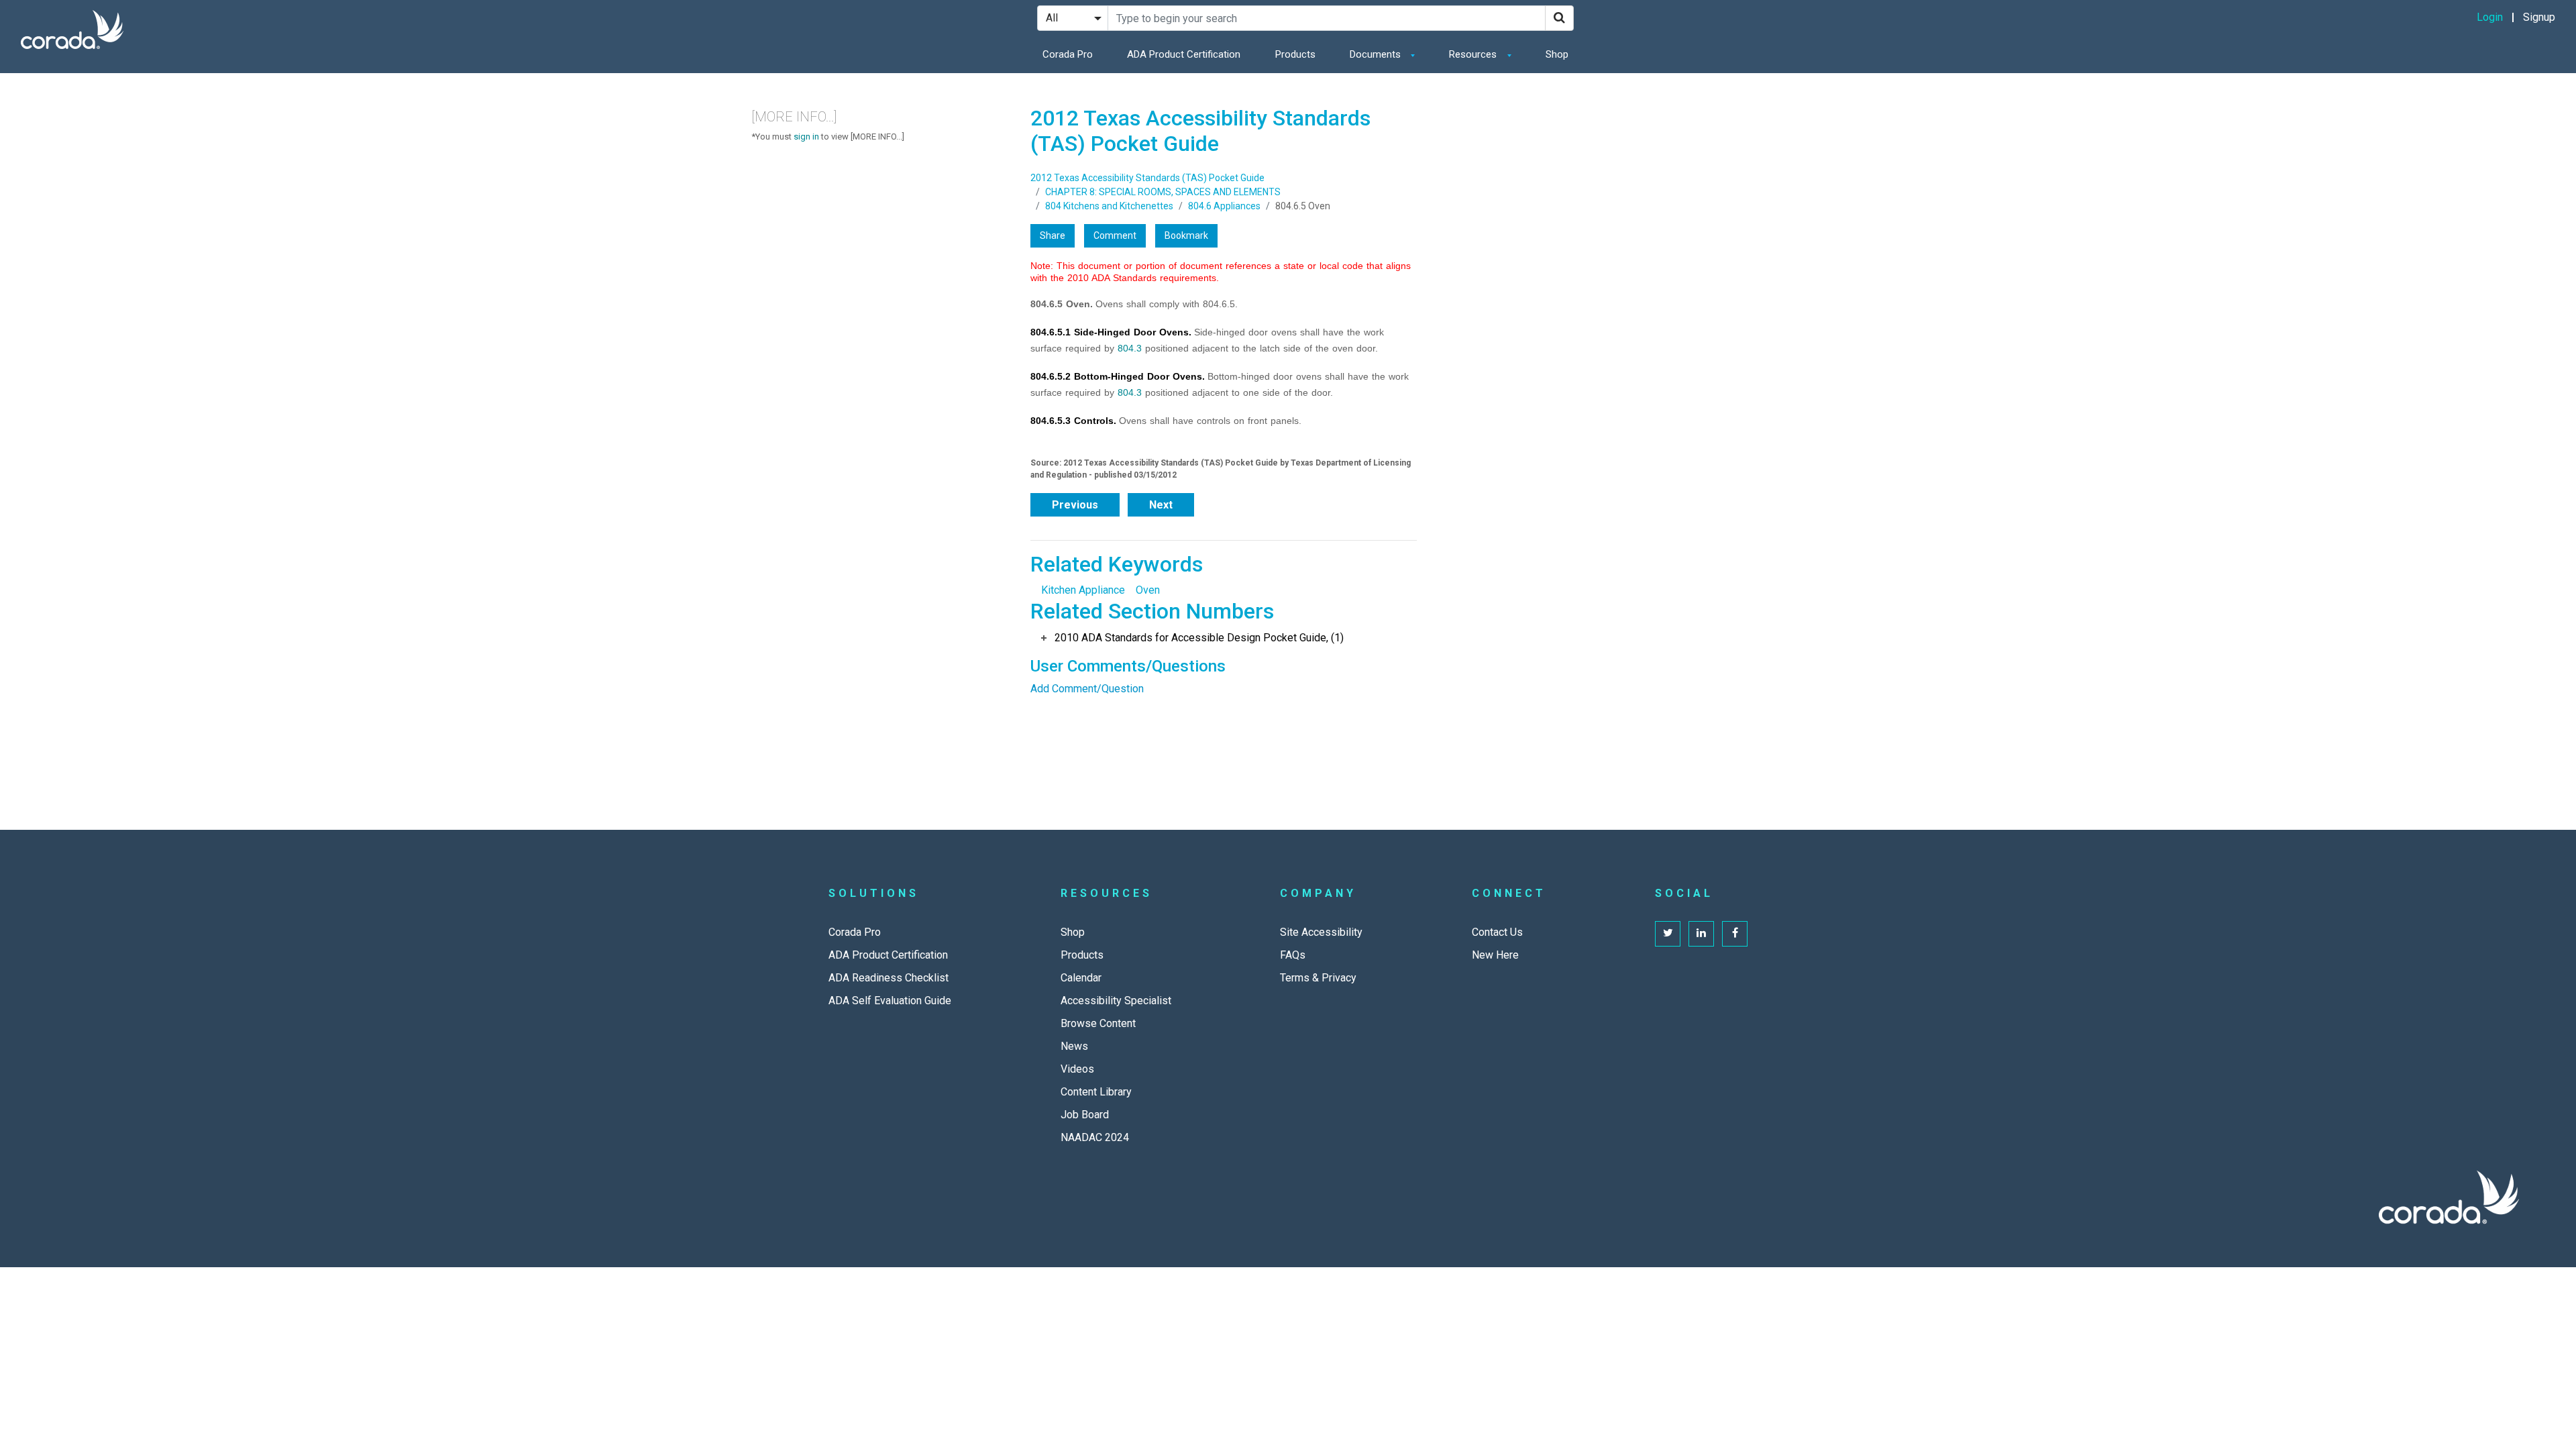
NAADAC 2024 (1095, 1137)
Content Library (1096, 1092)
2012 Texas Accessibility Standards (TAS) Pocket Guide (1147, 178)
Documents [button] (1377, 54)
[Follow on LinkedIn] (1701, 934)
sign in (806, 137)
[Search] (1559, 18)
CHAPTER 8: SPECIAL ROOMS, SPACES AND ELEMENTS (1163, 192)
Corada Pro (1068, 54)
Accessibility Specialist (1116, 1001)
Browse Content (1098, 1023)
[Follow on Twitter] (1668, 934)
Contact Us (1497, 932)
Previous (1075, 505)
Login (2490, 17)
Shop (1557, 54)
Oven (1148, 590)
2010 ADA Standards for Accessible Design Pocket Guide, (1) (1199, 638)
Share (1053, 235)
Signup (2539, 17)
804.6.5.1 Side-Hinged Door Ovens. (1111, 332)
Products (1295, 54)
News (1074, 1046)
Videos (1077, 1069)
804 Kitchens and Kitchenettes (1109, 206)
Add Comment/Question (1087, 689)
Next (1161, 505)
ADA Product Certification (1184, 54)
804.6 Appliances (1224, 206)
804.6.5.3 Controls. (1073, 421)
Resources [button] (1474, 54)
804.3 (1130, 348)
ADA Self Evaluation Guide (890, 1001)
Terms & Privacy (1318, 978)
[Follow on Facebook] (1735, 934)
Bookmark (1186, 235)
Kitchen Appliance (1083, 590)
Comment (1115, 235)
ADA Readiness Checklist (889, 978)
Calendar (1081, 978)
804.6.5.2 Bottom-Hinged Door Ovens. (1118, 376)
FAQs (1293, 955)
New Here (1495, 955)
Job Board (1085, 1115)
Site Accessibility (1321, 932)
